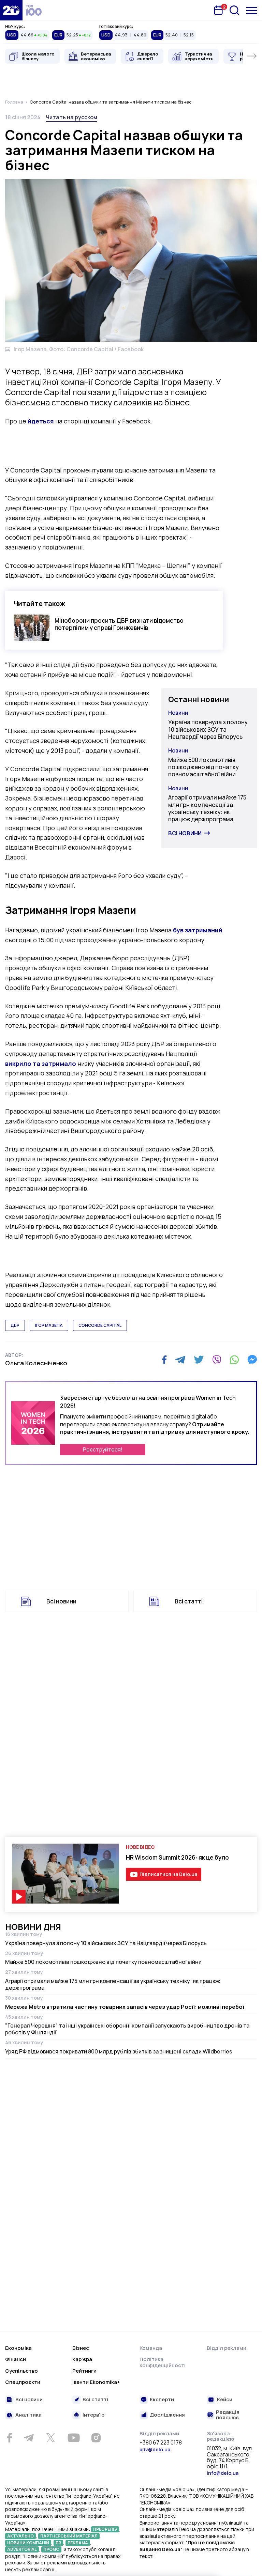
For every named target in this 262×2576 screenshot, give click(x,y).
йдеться (41, 421)
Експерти (162, 2400)
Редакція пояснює (228, 2415)
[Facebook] (164, 1360)
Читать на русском (71, 117)
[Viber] (217, 1360)
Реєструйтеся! (103, 1449)
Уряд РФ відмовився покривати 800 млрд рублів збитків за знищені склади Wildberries (119, 2051)
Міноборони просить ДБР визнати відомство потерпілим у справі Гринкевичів (119, 624)
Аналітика (28, 2415)
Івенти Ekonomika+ (96, 2382)
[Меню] (252, 10)
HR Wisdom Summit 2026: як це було (177, 1857)
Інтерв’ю (93, 2415)
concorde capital (100, 1325)
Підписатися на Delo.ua (168, 1874)
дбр (15, 1325)
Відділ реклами (227, 2348)
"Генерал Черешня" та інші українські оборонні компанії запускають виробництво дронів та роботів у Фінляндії (127, 2029)
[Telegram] (180, 1360)
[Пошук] (234, 10)
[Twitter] (199, 1360)
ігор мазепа (49, 1325)
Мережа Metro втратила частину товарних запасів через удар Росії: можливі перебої (125, 2007)
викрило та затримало (41, 1064)
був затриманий (198, 930)
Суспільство (21, 2371)
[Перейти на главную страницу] (11, 10)
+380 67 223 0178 (161, 2443)
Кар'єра (82, 2359)
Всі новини (185, 833)
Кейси (225, 2400)
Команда (151, 2348)
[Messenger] (252, 1360)
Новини (178, 713)
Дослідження (167, 2415)
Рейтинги (84, 2371)
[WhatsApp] (234, 1360)
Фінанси (16, 2359)
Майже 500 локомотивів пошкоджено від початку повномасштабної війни (203, 767)
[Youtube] (74, 2438)
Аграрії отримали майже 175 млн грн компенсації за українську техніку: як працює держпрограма (207, 808)
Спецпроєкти (23, 2382)
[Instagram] (96, 2438)
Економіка (18, 2348)
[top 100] (34, 10)
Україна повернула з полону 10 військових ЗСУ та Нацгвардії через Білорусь (208, 729)
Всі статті (189, 1601)
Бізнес (81, 2348)
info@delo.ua (223, 2473)
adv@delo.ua (155, 2449)
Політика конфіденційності (163, 2362)
